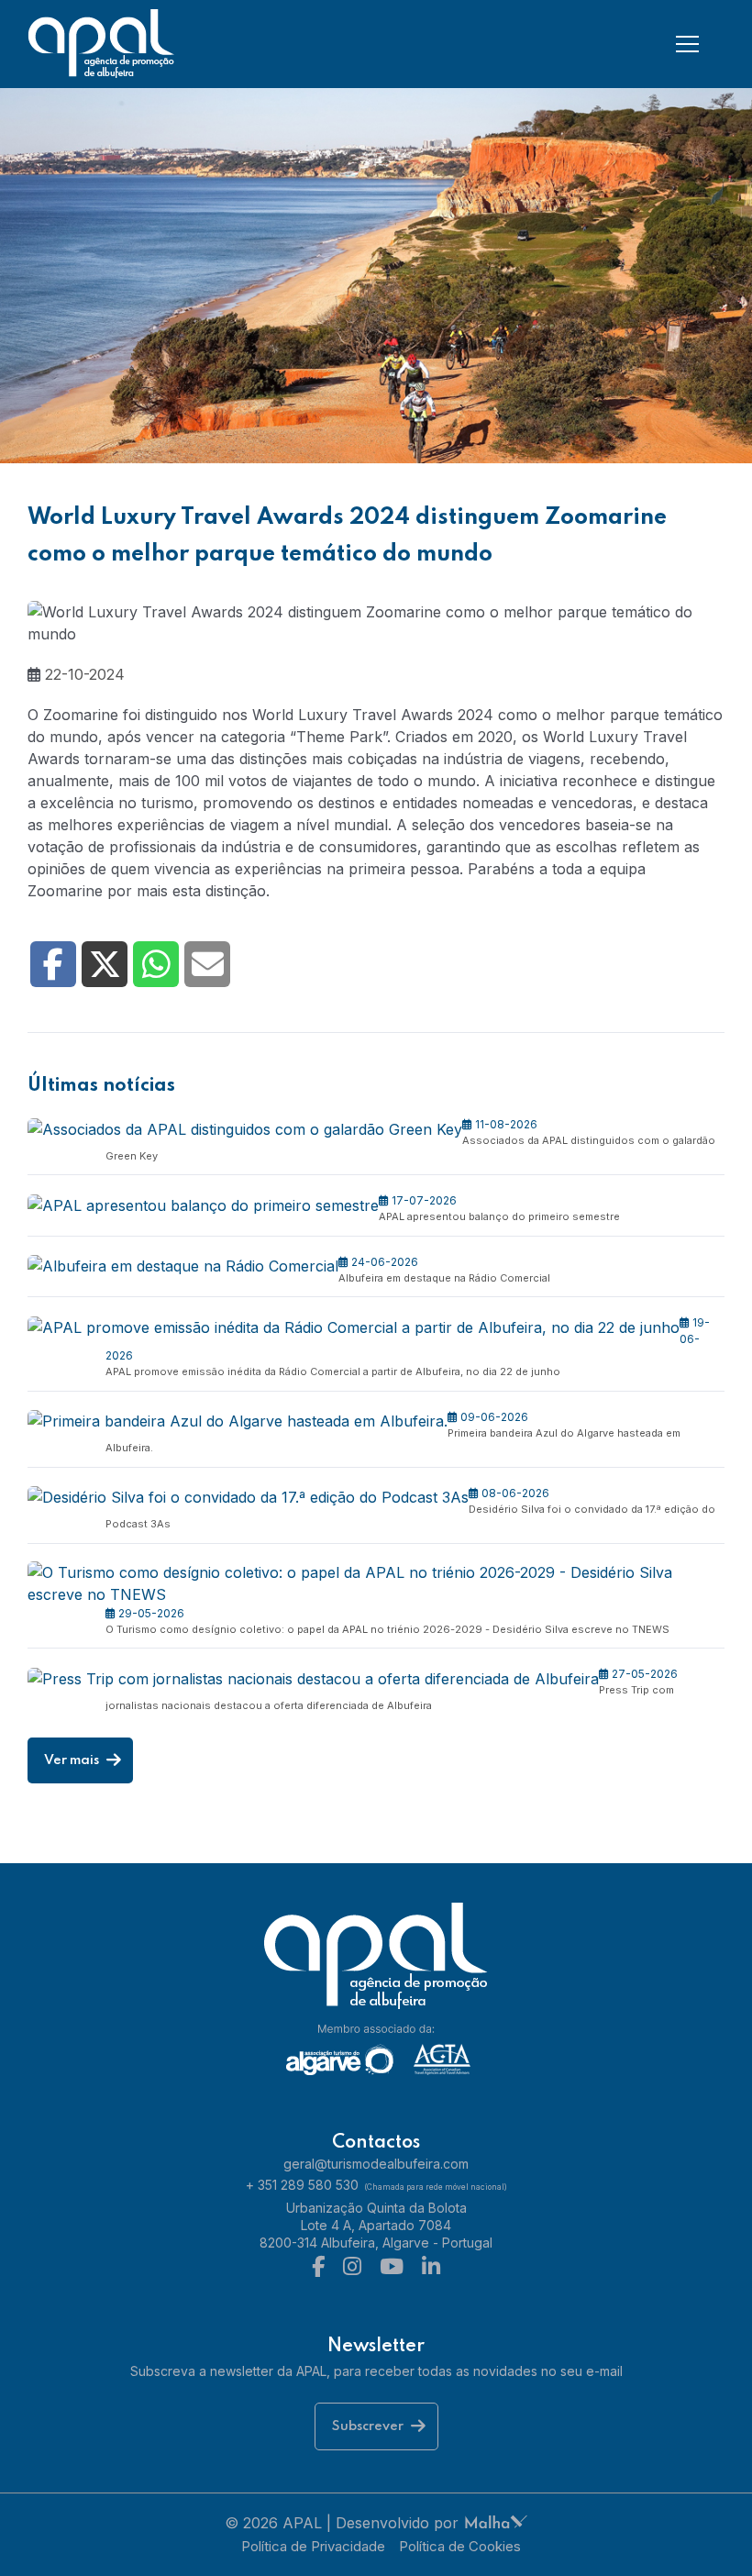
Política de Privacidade (313, 2546)
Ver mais (73, 1760)
